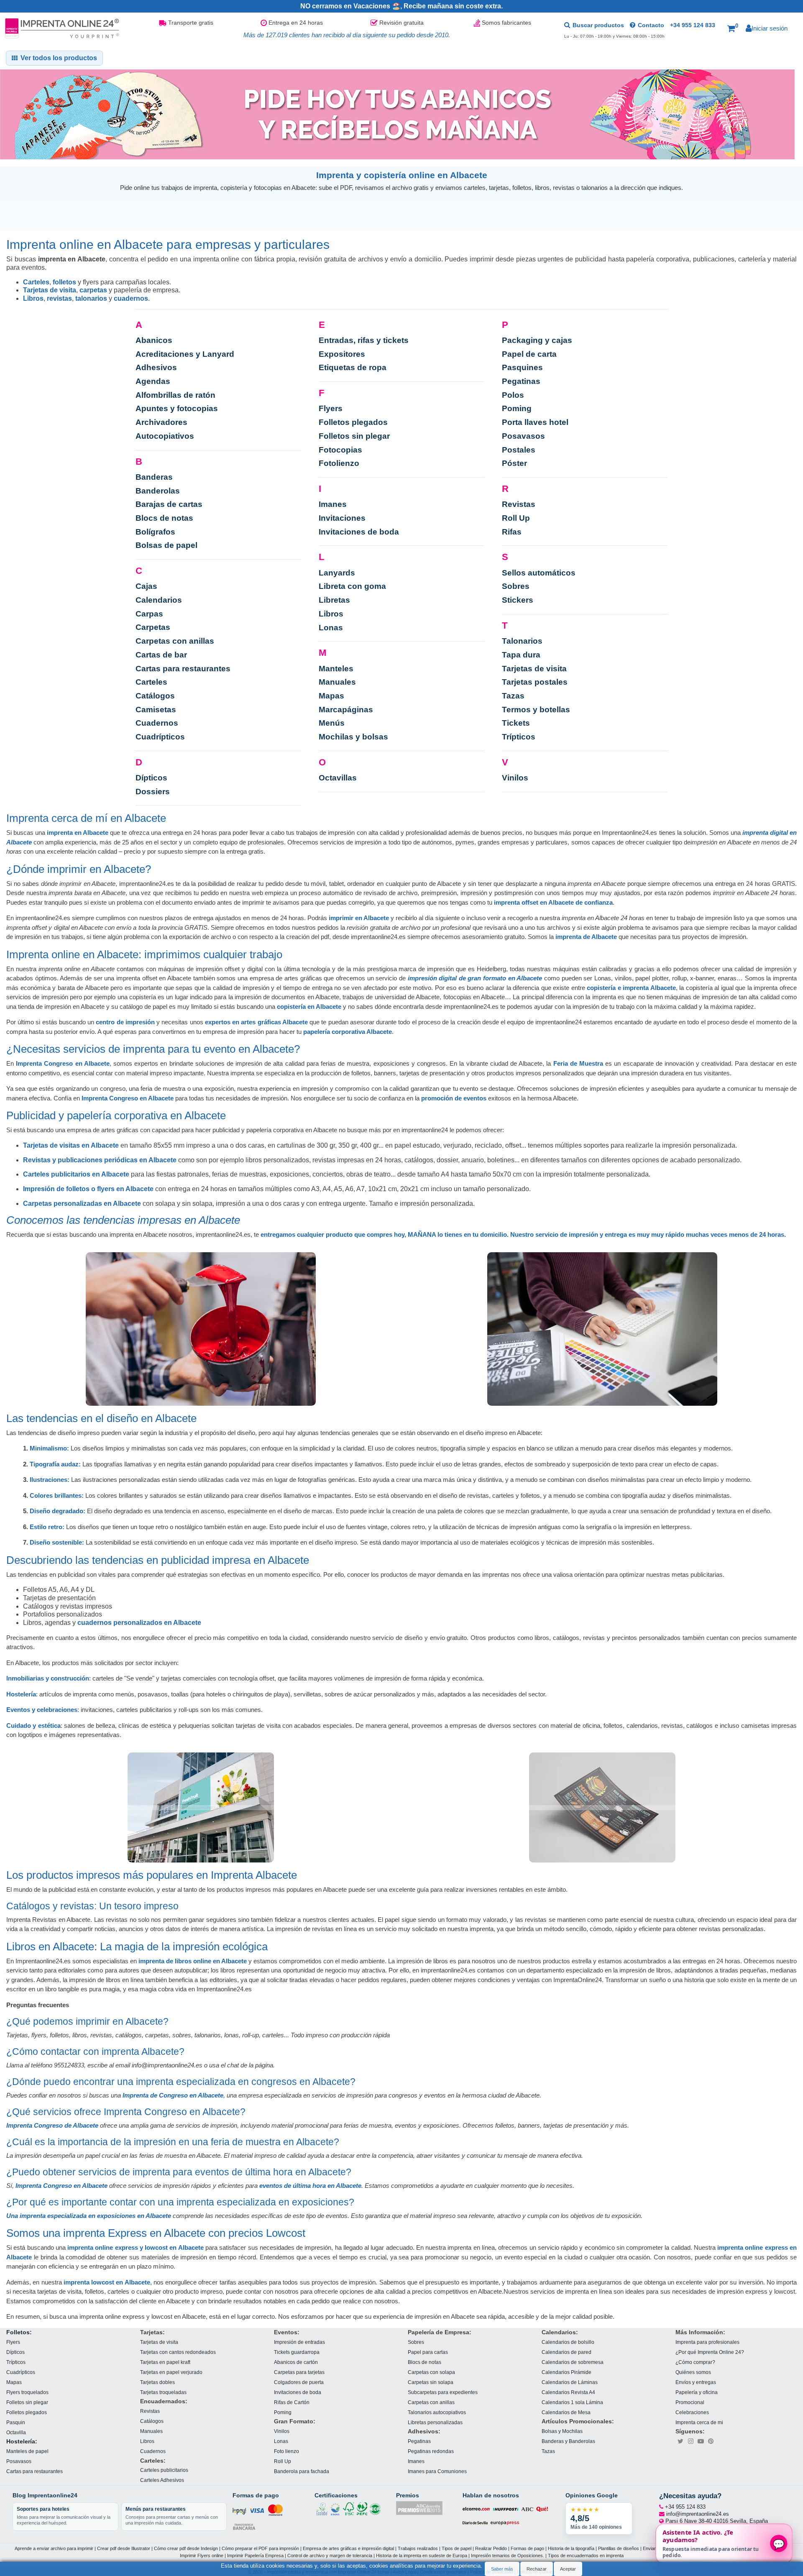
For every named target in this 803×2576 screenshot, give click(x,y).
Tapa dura (521, 655)
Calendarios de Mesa (566, 2412)
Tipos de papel (456, 2548)
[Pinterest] (711, 2441)
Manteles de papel (27, 2451)
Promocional (690, 2402)
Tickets (516, 723)
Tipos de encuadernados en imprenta (586, 2555)
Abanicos (154, 340)
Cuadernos (157, 723)
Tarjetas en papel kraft (165, 2362)
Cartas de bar (161, 655)
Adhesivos (156, 367)
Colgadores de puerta (299, 2382)
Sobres (516, 586)
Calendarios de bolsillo (568, 2342)
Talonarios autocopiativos (437, 2412)
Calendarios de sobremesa (573, 2362)
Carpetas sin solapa (431, 2382)
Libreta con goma (352, 586)
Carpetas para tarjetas (299, 2372)
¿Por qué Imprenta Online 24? (710, 2352)
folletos (64, 282)
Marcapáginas (346, 710)
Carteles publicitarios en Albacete (76, 1174)
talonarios (91, 298)
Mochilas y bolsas (353, 737)
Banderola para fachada (302, 2471)
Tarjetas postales (535, 682)
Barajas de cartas (169, 504)
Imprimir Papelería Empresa (255, 2555)
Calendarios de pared (566, 2352)
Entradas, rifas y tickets (364, 340)
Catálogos (155, 696)
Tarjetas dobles (157, 2382)
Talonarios (522, 641)
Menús (332, 723)
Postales (519, 450)
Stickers (518, 600)
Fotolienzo (339, 463)
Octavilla (16, 2432)
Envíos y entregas (696, 2382)
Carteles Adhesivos (162, 2480)
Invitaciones (342, 518)
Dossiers (153, 792)
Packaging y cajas (537, 340)
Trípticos (519, 737)
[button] (733, 28)
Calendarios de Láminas (570, 2382)
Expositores (342, 354)
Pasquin (16, 2422)
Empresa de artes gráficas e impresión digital (348, 2548)
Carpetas (153, 627)
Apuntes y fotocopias (177, 408)
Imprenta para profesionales (707, 2342)
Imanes (333, 504)
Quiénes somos (693, 2372)
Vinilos (515, 778)
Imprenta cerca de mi (699, 2422)
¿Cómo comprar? (695, 2362)
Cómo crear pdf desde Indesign (186, 2548)
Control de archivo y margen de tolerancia (330, 2555)
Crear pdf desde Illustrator (124, 2548)
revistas (59, 298)
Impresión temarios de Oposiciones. (508, 2555)
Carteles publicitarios (164, 2470)
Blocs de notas (164, 518)
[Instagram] (690, 2441)
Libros (33, 298)
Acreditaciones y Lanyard (185, 354)
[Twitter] (680, 2441)
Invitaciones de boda (359, 532)
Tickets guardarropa (297, 2352)
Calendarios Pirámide (566, 2372)
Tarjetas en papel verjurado (171, 2372)
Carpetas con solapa (431, 2372)
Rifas (512, 532)
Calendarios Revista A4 (568, 2392)
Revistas (519, 504)
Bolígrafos (155, 532)
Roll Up (516, 518)
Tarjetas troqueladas (163, 2392)
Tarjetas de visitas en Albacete (71, 1145)
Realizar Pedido (491, 2548)
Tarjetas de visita (50, 290)
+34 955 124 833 (693, 25)
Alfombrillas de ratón (175, 395)
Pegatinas (521, 381)
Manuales (337, 682)
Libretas (334, 600)
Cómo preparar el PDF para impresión (260, 2548)
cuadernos (131, 298)
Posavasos (523, 436)
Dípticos (151, 778)
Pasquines (522, 367)
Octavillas (338, 778)
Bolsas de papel (166, 545)
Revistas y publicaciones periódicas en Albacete (100, 1160)
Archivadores (161, 422)
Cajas (146, 586)
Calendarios (159, 600)
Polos (513, 395)
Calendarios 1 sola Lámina (572, 2402)
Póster (514, 463)
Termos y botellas (536, 710)
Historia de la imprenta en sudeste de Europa (422, 2555)
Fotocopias (340, 450)
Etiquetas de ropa (353, 367)
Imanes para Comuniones (437, 2471)
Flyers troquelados (27, 2392)
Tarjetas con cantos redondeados (178, 2352)
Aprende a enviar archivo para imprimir (54, 2548)
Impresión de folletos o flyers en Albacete (88, 1189)
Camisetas (156, 710)
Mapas (331, 696)
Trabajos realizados (418, 2548)
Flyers (331, 408)
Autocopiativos (165, 436)
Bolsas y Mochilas (562, 2431)
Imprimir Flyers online (202, 2555)
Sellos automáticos (539, 573)
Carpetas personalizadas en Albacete (82, 1204)
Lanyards (337, 573)
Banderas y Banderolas (568, 2441)
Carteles (36, 282)
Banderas (154, 477)
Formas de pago (527, 2548)
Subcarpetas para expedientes (443, 2392)
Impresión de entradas (299, 2342)
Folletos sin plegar (354, 436)
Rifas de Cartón (292, 2402)
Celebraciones (692, 2412)
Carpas (149, 614)
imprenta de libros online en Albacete (193, 1961)
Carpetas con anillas (175, 641)
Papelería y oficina (697, 2392)
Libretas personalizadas (435, 2422)
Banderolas (158, 491)
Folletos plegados (353, 422)
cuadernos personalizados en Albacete (139, 1623)
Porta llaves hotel (535, 422)
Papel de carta (529, 354)
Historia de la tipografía (571, 2548)
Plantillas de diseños (619, 2548)
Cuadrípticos (160, 737)
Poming (517, 408)
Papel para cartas (428, 2352)
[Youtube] (701, 2441)
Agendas (153, 381)
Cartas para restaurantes (183, 669)
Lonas (331, 628)
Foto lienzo (286, 2451)
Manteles (336, 669)
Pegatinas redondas (431, 2451)
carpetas (93, 290)
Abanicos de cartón (296, 2362)
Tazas (513, 696)
